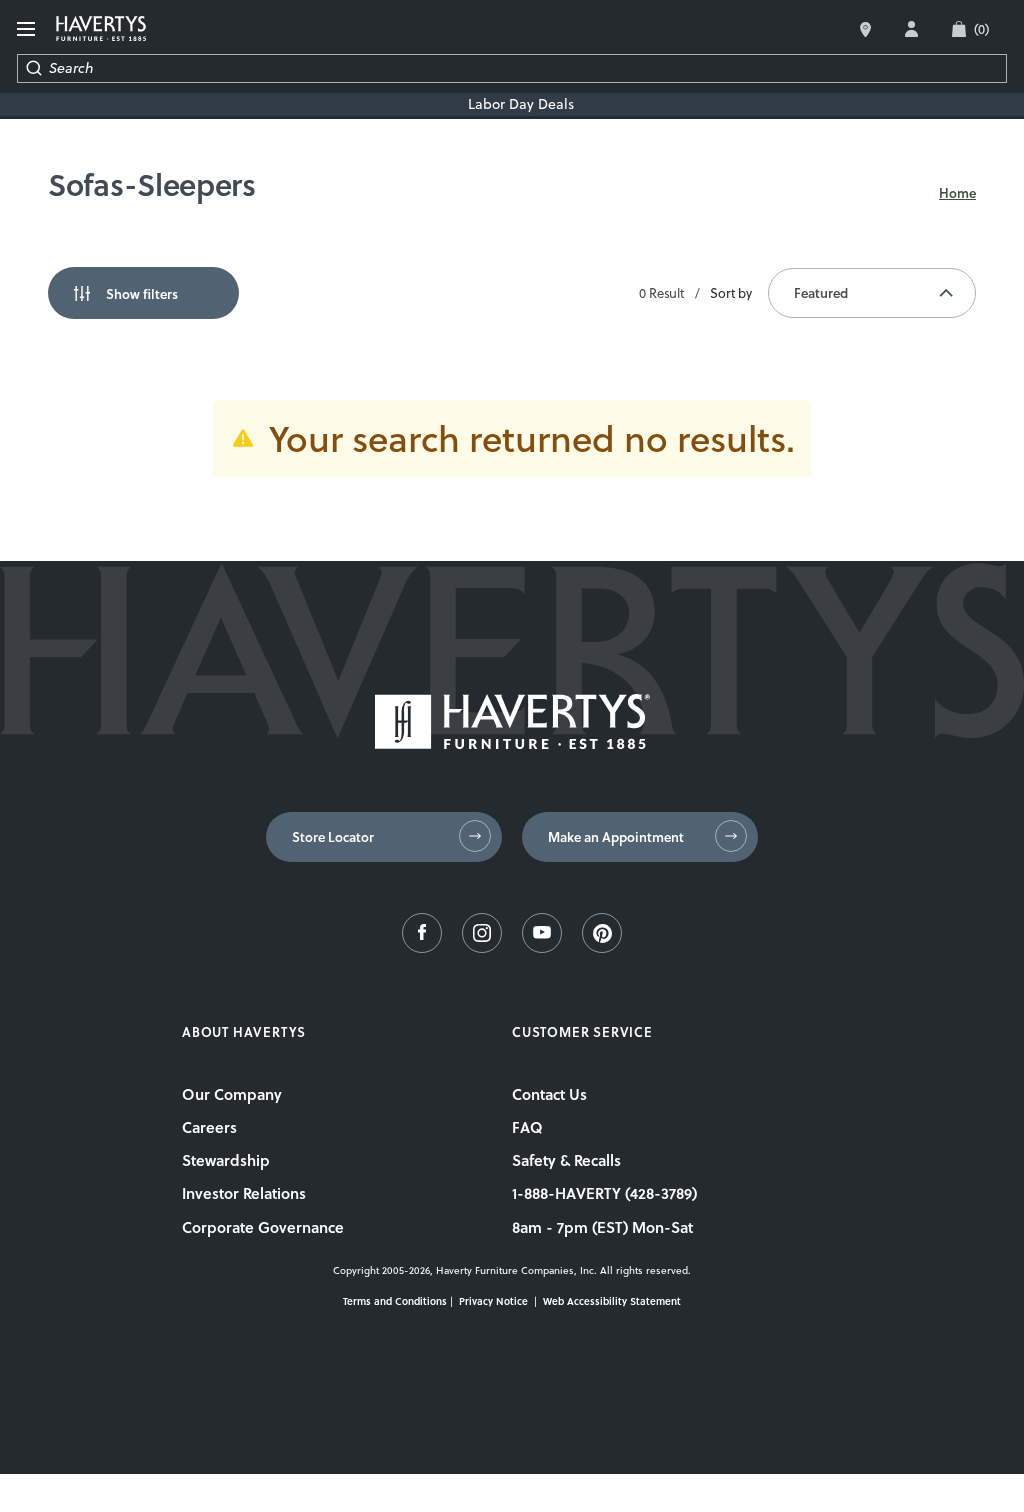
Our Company (232, 1094)
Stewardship (226, 1160)
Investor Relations (244, 1193)
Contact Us (549, 1094)
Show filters (142, 294)
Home (957, 193)
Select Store (865, 29)
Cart (981, 29)
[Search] (33, 68)
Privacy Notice (493, 1301)
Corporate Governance (263, 1227)
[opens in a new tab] (422, 947)
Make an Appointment (616, 837)
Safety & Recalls (566, 1160)
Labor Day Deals (521, 104)
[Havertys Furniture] (512, 743)
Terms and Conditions (395, 1301)
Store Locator (333, 837)
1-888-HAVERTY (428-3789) (604, 1193)
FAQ (527, 1127)
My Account (911, 29)
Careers (209, 1127)
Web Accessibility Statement (612, 1301)
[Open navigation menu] (28, 29)
